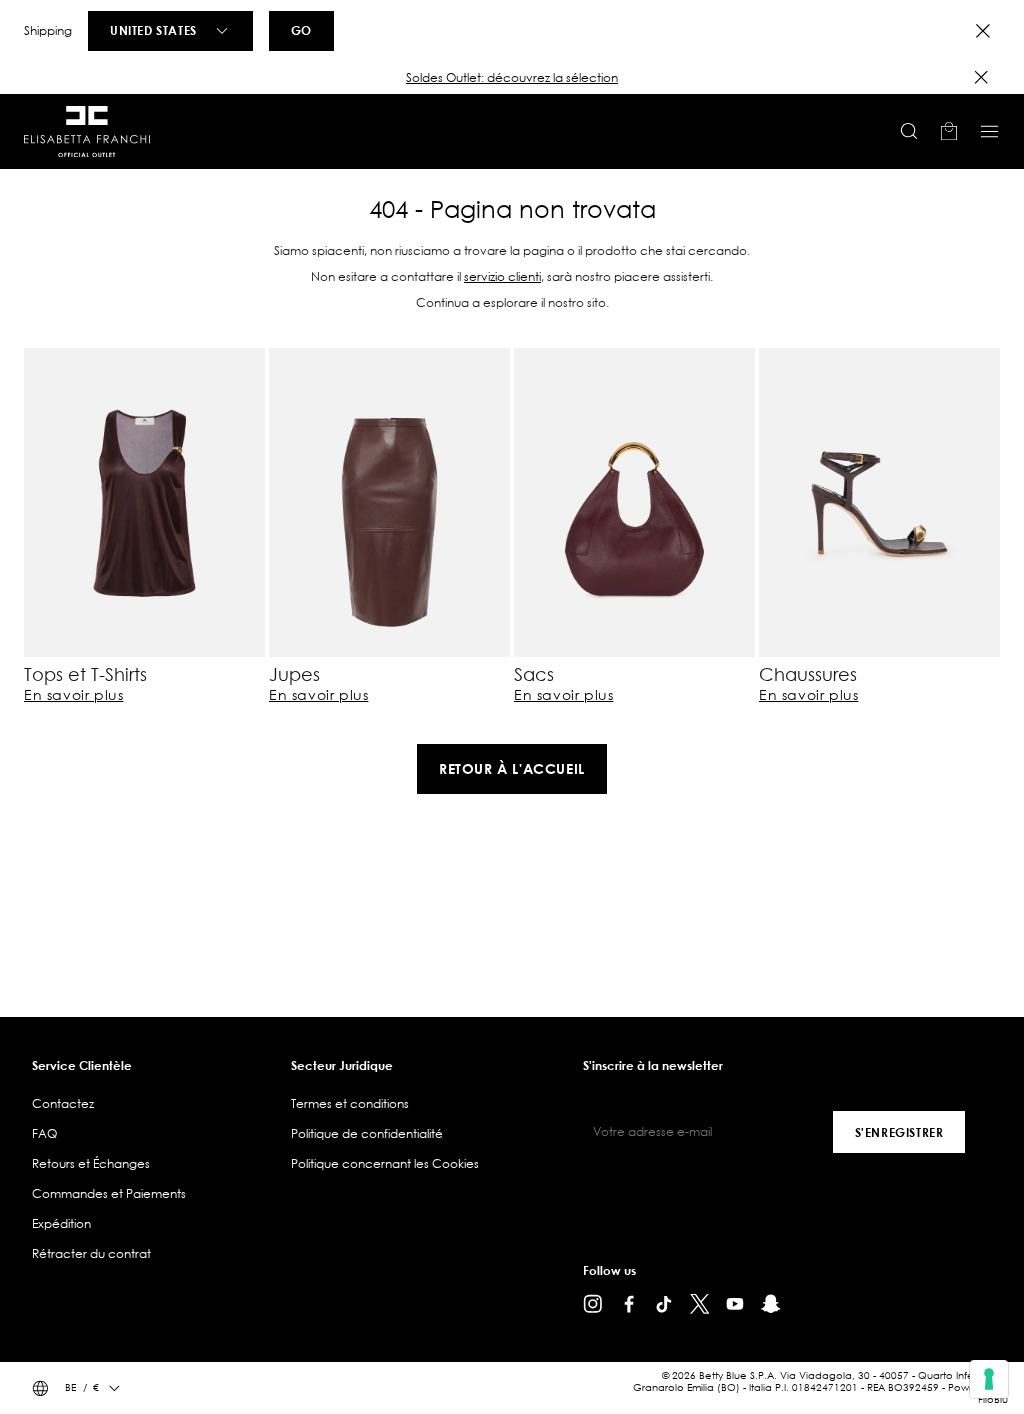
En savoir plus (73, 695)
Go (301, 30)
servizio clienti (502, 276)
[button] (512, 78)
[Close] (983, 31)
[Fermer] (981, 77)
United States (153, 30)
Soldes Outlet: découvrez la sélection (512, 77)
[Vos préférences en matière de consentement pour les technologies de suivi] (989, 1379)
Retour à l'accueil (512, 768)
